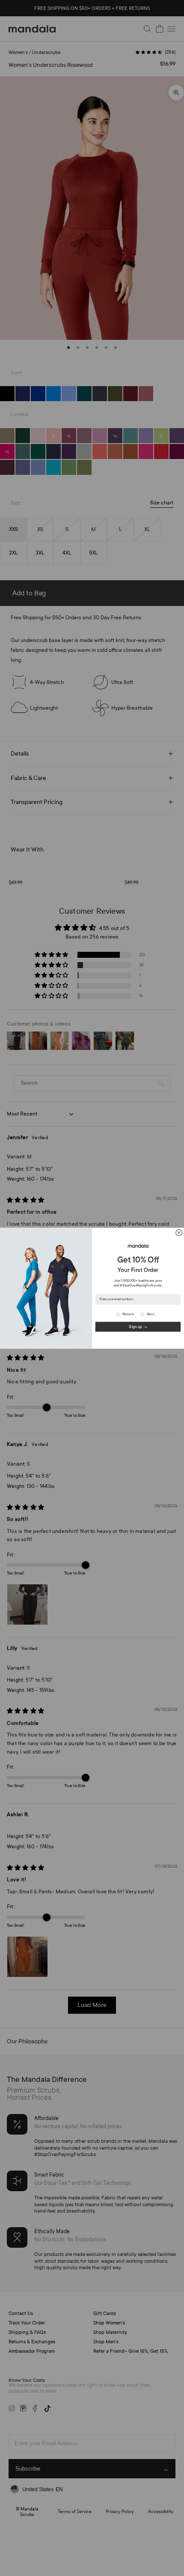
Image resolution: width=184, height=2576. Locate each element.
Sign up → (138, 1326)
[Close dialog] (179, 1233)
